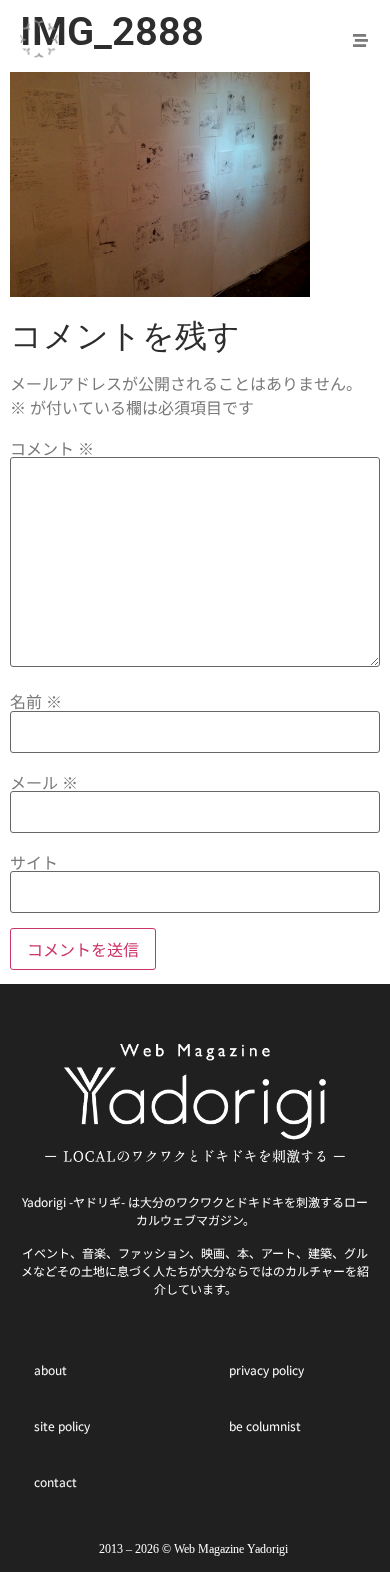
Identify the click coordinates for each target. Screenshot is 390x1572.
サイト (34, 862)
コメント (52, 448)
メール (44, 782)
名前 (36, 701)
